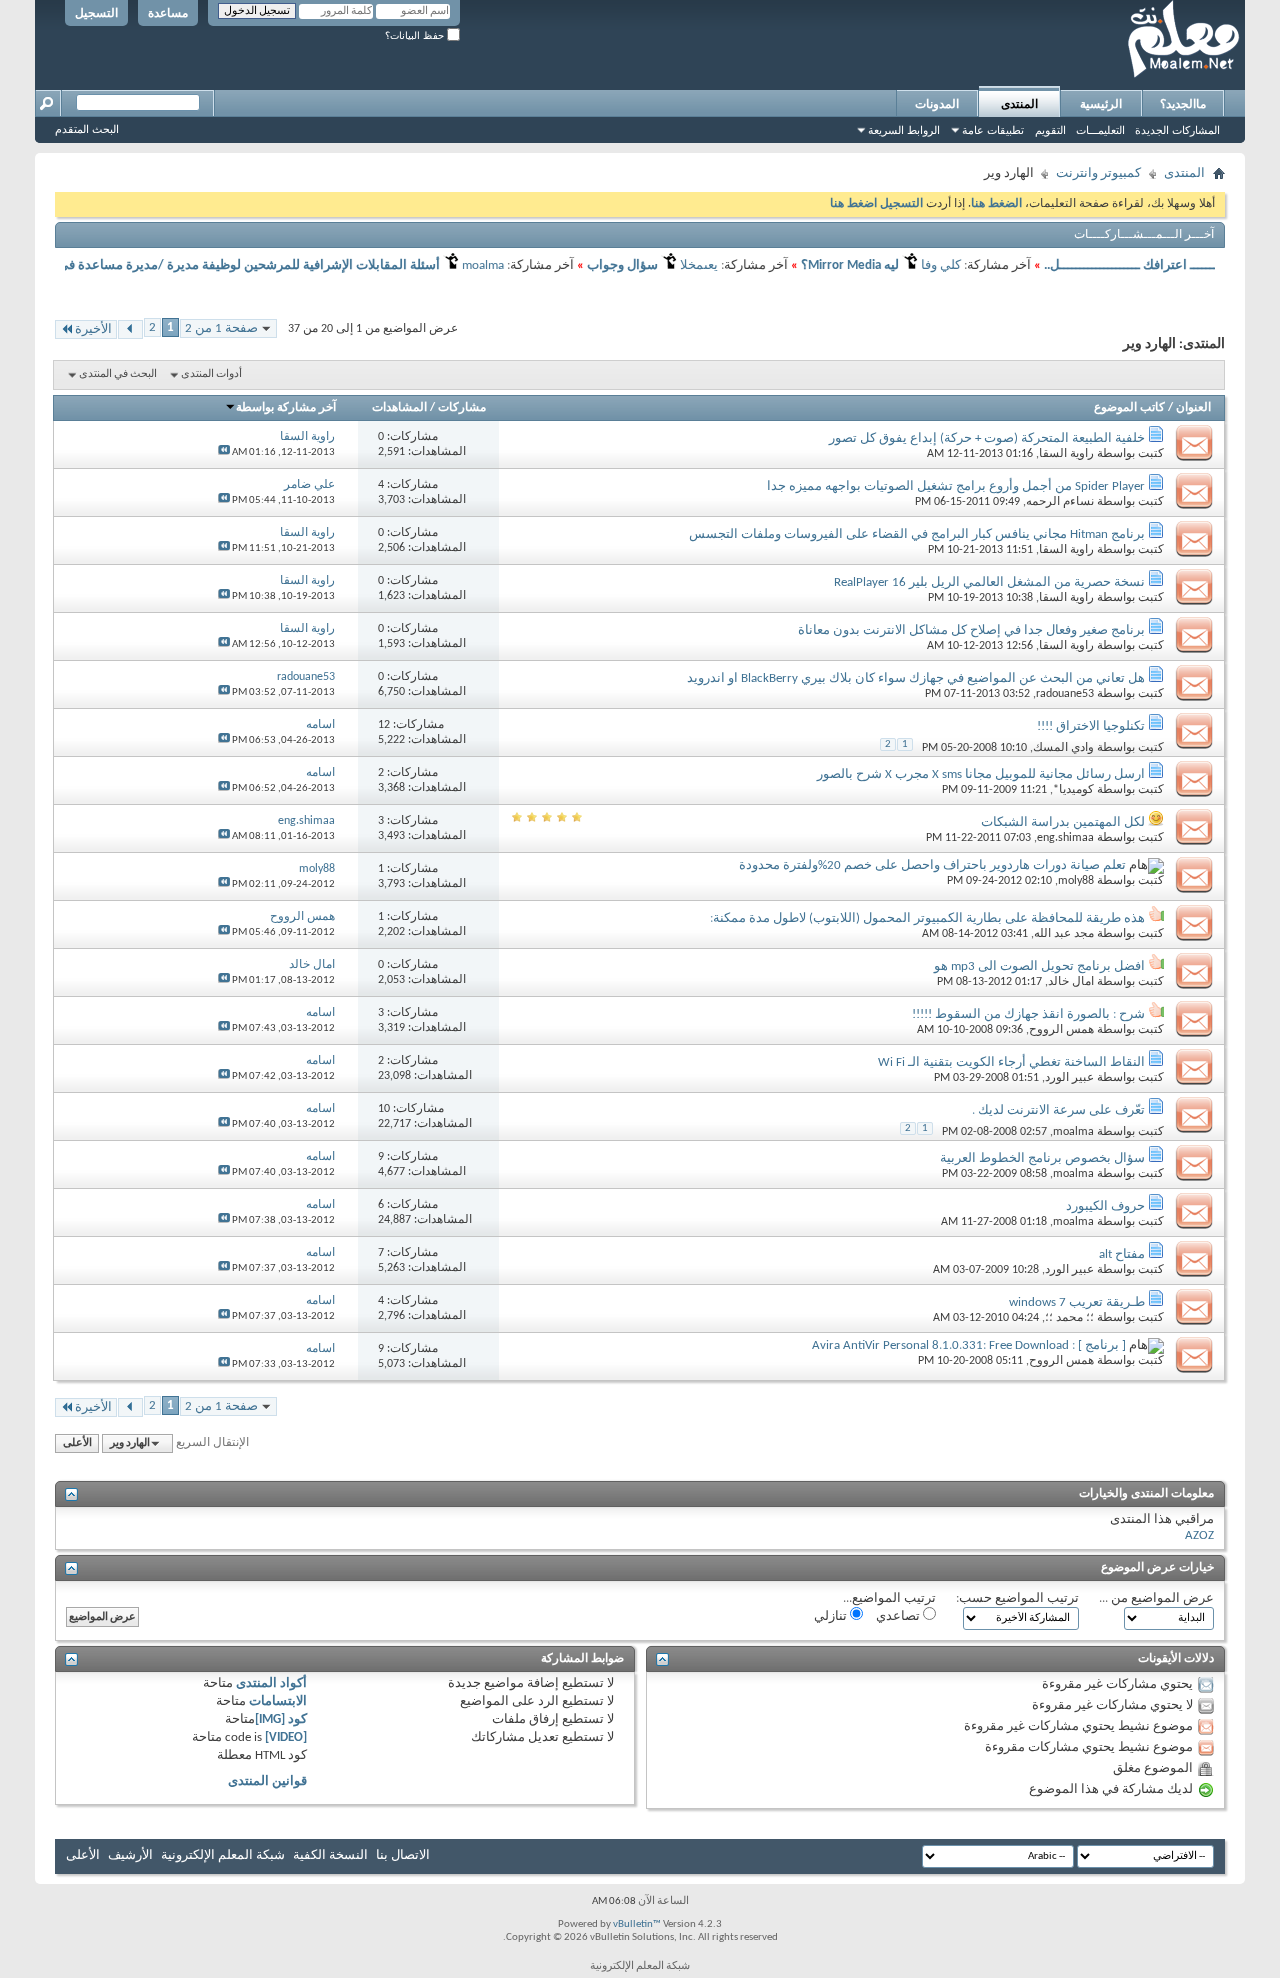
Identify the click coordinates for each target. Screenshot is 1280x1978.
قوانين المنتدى (267, 1781)
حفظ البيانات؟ (416, 35)
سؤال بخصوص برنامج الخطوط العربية (1042, 1158)
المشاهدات (399, 408)
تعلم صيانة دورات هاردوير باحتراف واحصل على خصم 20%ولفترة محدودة (932, 865)
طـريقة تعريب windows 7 (1077, 1302)
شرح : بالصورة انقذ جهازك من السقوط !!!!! (1028, 1014)
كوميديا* (1073, 790)
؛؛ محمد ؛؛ (1069, 1318)
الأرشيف (130, 1855)
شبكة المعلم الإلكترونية (223, 1855)
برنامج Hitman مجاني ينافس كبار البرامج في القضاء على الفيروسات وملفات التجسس (917, 534)
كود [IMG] (281, 1719)
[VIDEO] (286, 1737)
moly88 (1076, 881)
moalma (1073, 1132)
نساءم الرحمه (1060, 502)
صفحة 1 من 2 (221, 328)
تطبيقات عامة (993, 130)
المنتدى (1019, 104)
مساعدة (168, 13)
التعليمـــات (1100, 130)
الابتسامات (278, 1701)
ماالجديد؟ (1183, 104)
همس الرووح (1061, 1030)
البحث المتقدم (87, 129)
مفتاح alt (1122, 1254)
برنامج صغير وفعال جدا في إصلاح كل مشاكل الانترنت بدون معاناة (971, 630)
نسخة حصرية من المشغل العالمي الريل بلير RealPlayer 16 (989, 582)
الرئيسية (1101, 104)
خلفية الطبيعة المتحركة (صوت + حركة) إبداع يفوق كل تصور (987, 438)
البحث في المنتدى (118, 374)
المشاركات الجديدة (1177, 130)
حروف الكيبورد (1105, 1206)
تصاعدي (899, 1616)
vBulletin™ (637, 1924)
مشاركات (462, 408)
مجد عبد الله (1064, 934)
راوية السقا (1066, 454)
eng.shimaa (1065, 838)
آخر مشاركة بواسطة (286, 408)
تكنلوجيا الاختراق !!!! (1091, 726)
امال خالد (1071, 982)
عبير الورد (1069, 1078)
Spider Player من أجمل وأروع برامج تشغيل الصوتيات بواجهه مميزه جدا (956, 486)
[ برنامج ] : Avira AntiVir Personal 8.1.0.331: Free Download (969, 1345)
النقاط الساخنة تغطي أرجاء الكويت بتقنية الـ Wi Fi (1011, 1062)
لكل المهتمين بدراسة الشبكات (1063, 822)
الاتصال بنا (403, 1855)
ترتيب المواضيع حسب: (1017, 1598)
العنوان (1193, 408)
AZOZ (1199, 1535)
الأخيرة (93, 329)
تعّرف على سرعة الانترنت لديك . (1058, 1110)
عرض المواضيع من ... (1156, 1598)
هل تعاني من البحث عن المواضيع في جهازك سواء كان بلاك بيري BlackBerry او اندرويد (916, 678)
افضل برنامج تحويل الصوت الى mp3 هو (1039, 966)
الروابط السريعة (904, 130)
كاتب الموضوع (1129, 408)
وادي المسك (1063, 748)
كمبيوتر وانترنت (1098, 173)
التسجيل (96, 13)
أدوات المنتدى (211, 374)
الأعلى (77, 1443)
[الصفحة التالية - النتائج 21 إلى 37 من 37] (130, 329)
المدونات (937, 104)
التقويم (1050, 130)
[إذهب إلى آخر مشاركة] (224, 452)
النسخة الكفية (330, 1855)
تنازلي (832, 1616)
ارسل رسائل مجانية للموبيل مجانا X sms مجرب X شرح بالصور (981, 774)
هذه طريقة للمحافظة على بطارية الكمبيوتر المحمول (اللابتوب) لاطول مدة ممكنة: (927, 918)
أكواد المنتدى (271, 1683)
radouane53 (1065, 694)
